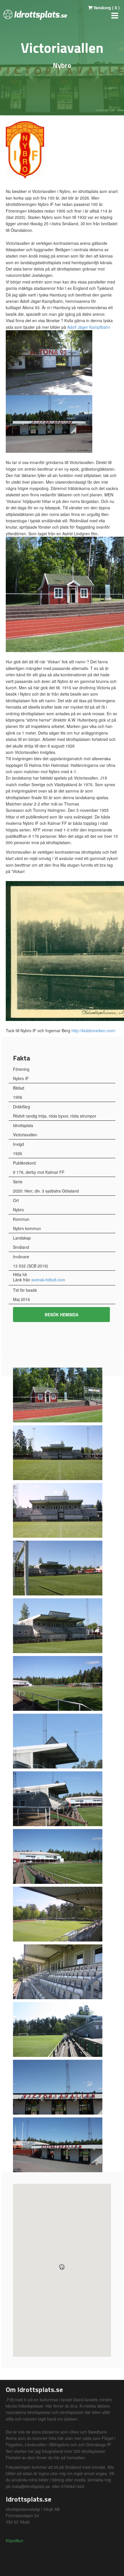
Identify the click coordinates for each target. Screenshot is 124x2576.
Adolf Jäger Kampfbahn (89, 327)
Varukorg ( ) (106, 7)
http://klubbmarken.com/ (94, 1030)
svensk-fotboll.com (48, 1280)
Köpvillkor (15, 2541)
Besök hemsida (62, 1315)
